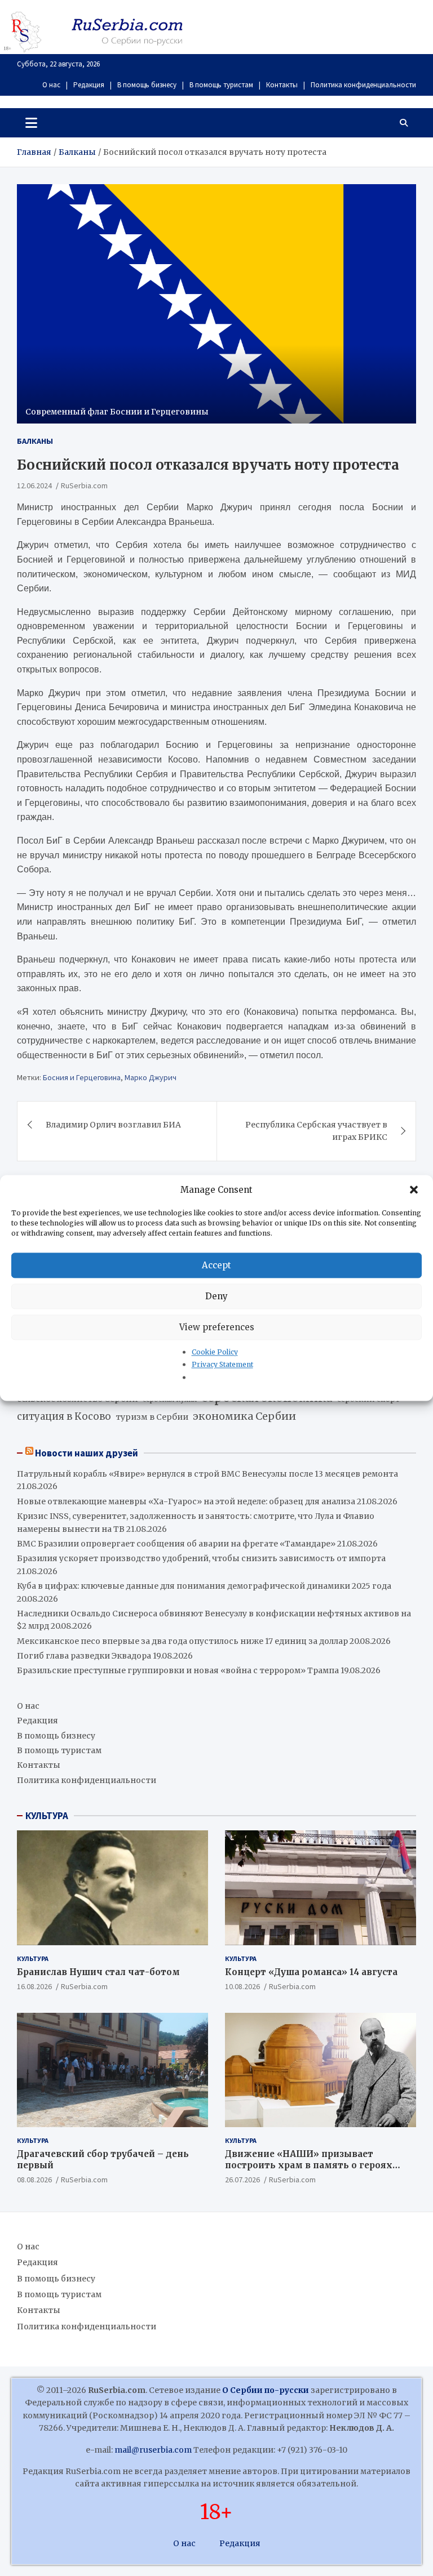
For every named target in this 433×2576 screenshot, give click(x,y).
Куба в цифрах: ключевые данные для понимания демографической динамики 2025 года (204, 1586)
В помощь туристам (221, 85)
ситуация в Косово (64, 1416)
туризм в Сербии (152, 1417)
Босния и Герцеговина (82, 1077)
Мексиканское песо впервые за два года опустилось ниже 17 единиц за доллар (182, 1641)
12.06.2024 (34, 485)
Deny (216, 1296)
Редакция (89, 85)
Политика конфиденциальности (363, 85)
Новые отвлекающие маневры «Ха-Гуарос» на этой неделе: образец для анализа (186, 1501)
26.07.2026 (242, 2180)
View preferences (217, 1327)
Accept (216, 1265)
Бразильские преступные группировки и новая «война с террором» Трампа (178, 1670)
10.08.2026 (242, 1986)
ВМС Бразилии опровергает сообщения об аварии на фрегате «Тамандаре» (176, 1544)
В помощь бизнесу (147, 85)
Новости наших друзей (87, 1453)
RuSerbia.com (84, 485)
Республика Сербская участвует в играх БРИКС (316, 1131)
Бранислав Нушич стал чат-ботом (98, 1972)
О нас (51, 85)
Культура (33, 1958)
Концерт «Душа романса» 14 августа (311, 1972)
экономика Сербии (244, 1416)
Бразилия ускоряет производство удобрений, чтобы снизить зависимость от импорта (201, 1558)
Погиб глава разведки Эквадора (84, 1656)
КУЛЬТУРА (47, 1816)
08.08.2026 (34, 2180)
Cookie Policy (215, 1352)
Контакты (282, 85)
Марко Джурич (151, 1077)
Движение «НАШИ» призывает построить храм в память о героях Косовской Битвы (309, 2165)
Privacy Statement (222, 1365)
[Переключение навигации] (31, 123)
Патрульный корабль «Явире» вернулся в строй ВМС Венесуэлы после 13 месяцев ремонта (207, 1474)
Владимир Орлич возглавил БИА (113, 1125)
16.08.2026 (34, 1986)
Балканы (35, 441)
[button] (415, 1190)
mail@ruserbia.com (153, 2450)
